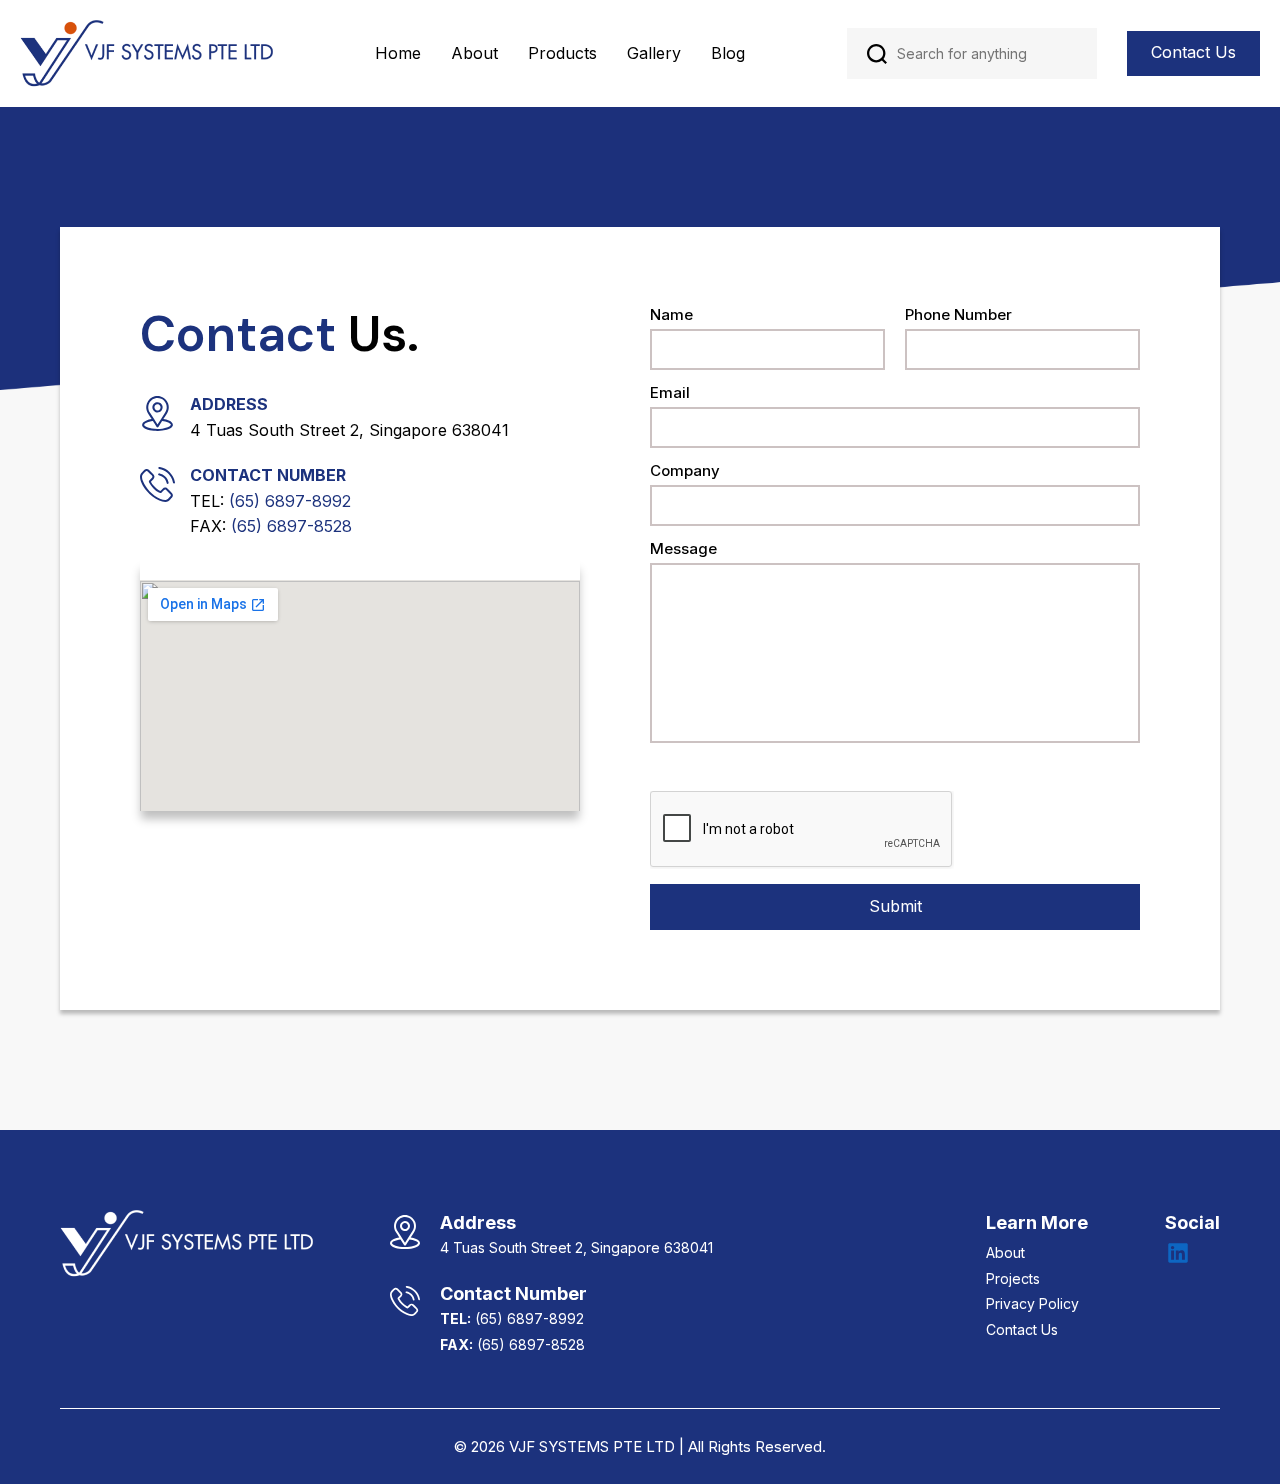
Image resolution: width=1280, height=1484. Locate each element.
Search (877, 54)
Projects (1013, 1278)
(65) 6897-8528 (291, 526)
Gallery (654, 53)
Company (685, 471)
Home (398, 53)
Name (671, 315)
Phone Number (958, 315)
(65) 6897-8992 (290, 501)
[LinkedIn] (1178, 1253)
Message (683, 549)
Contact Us (1193, 52)
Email (670, 393)
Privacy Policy (1032, 1303)
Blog (728, 53)
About (474, 53)
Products (562, 53)
